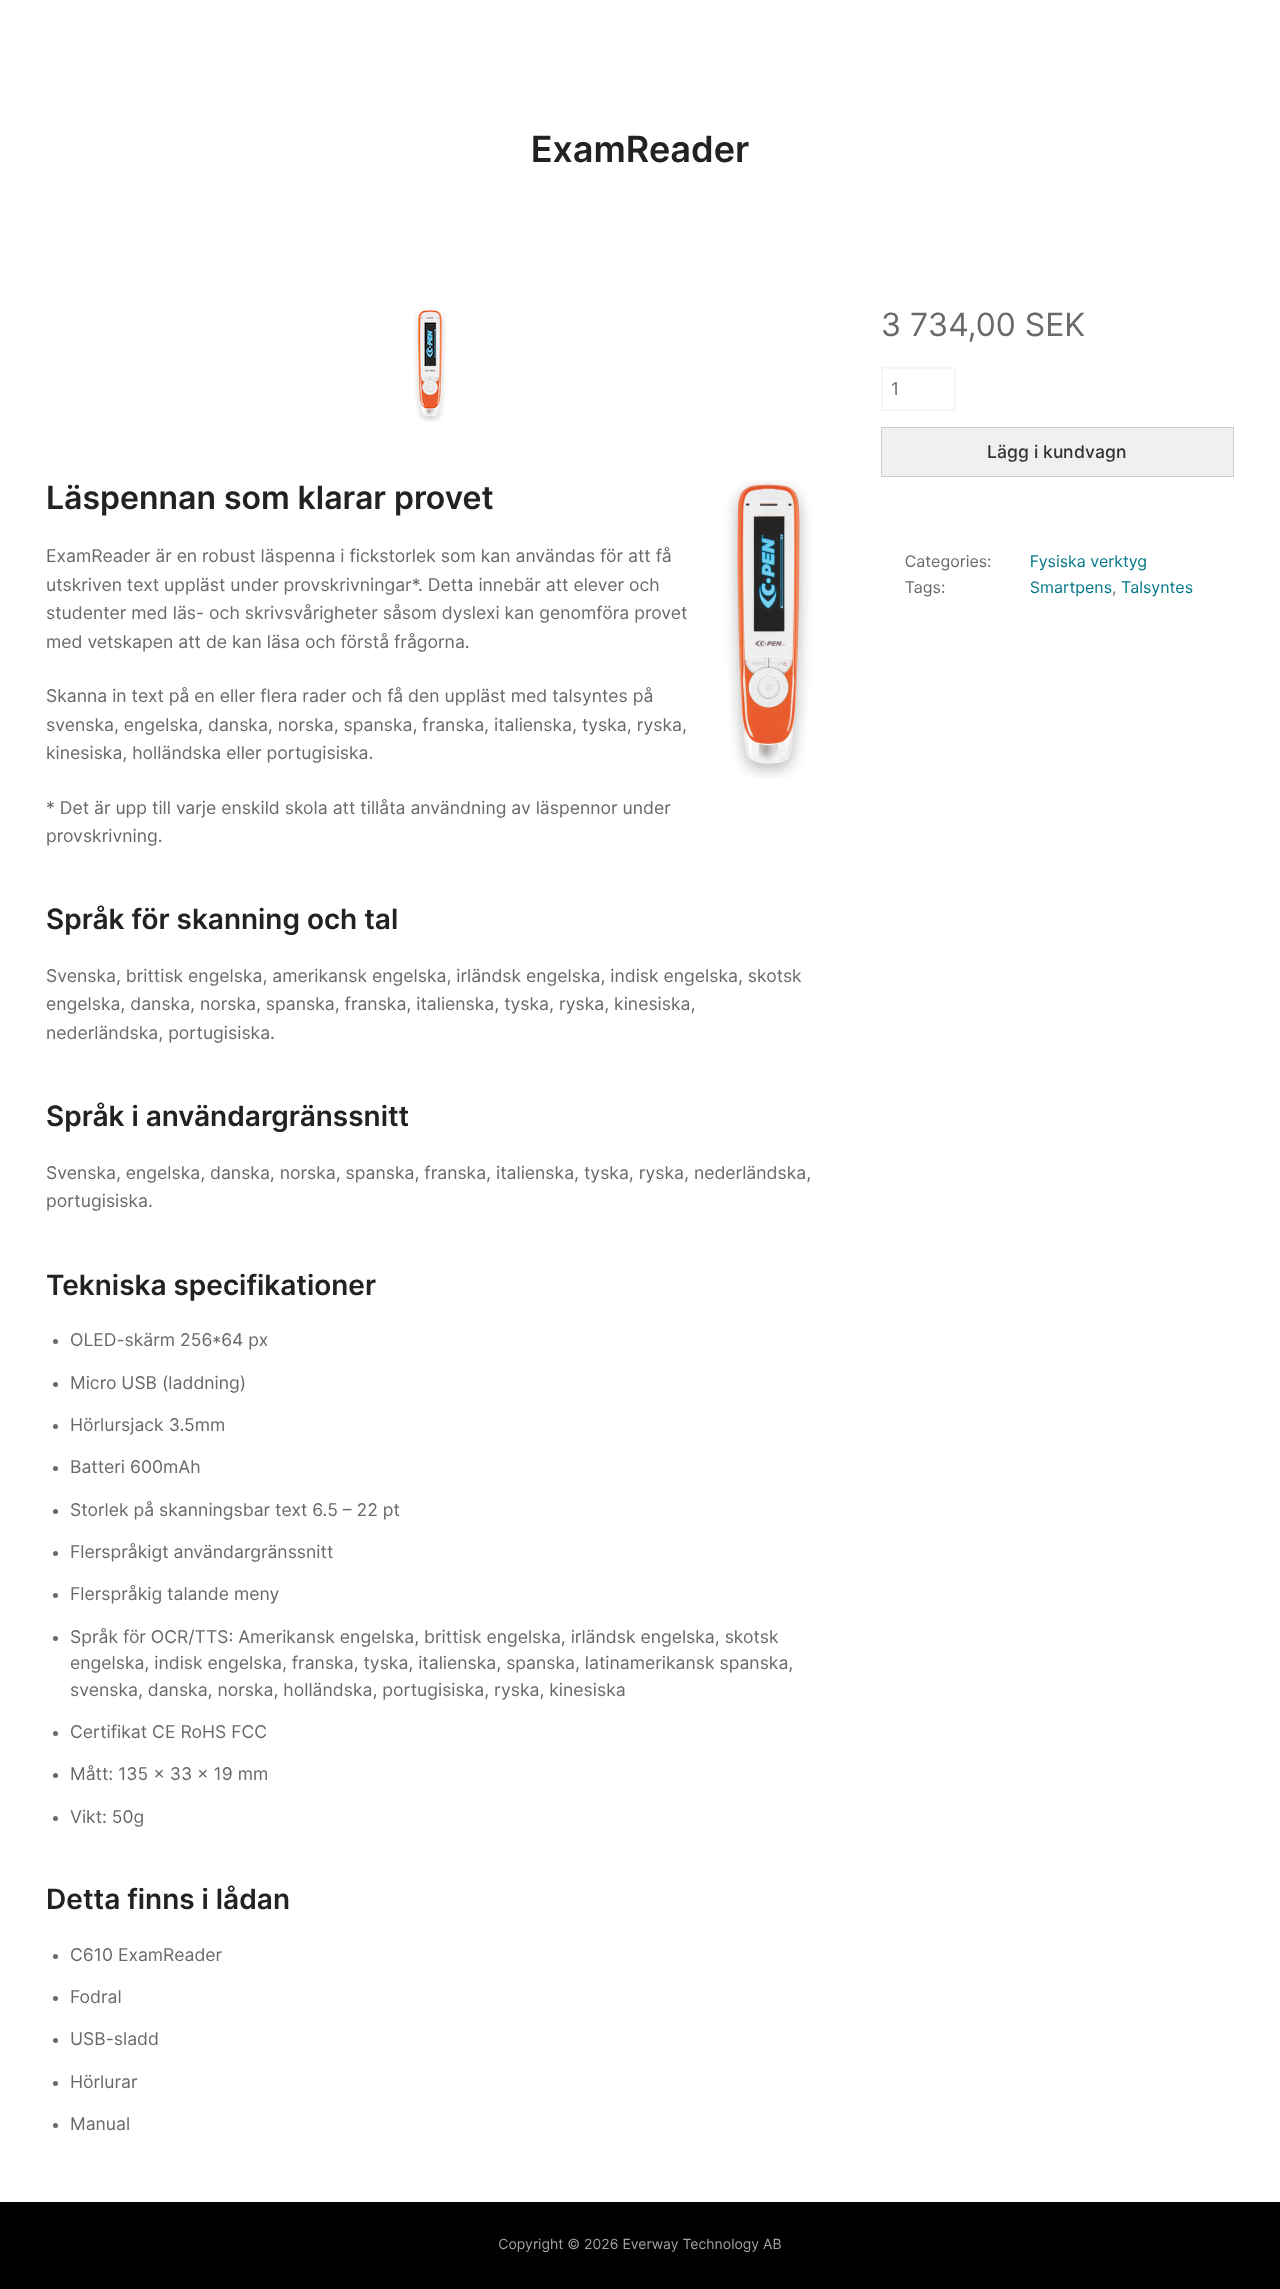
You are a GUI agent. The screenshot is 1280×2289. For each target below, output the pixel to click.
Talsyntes (1157, 587)
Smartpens (1071, 587)
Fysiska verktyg (1088, 561)
